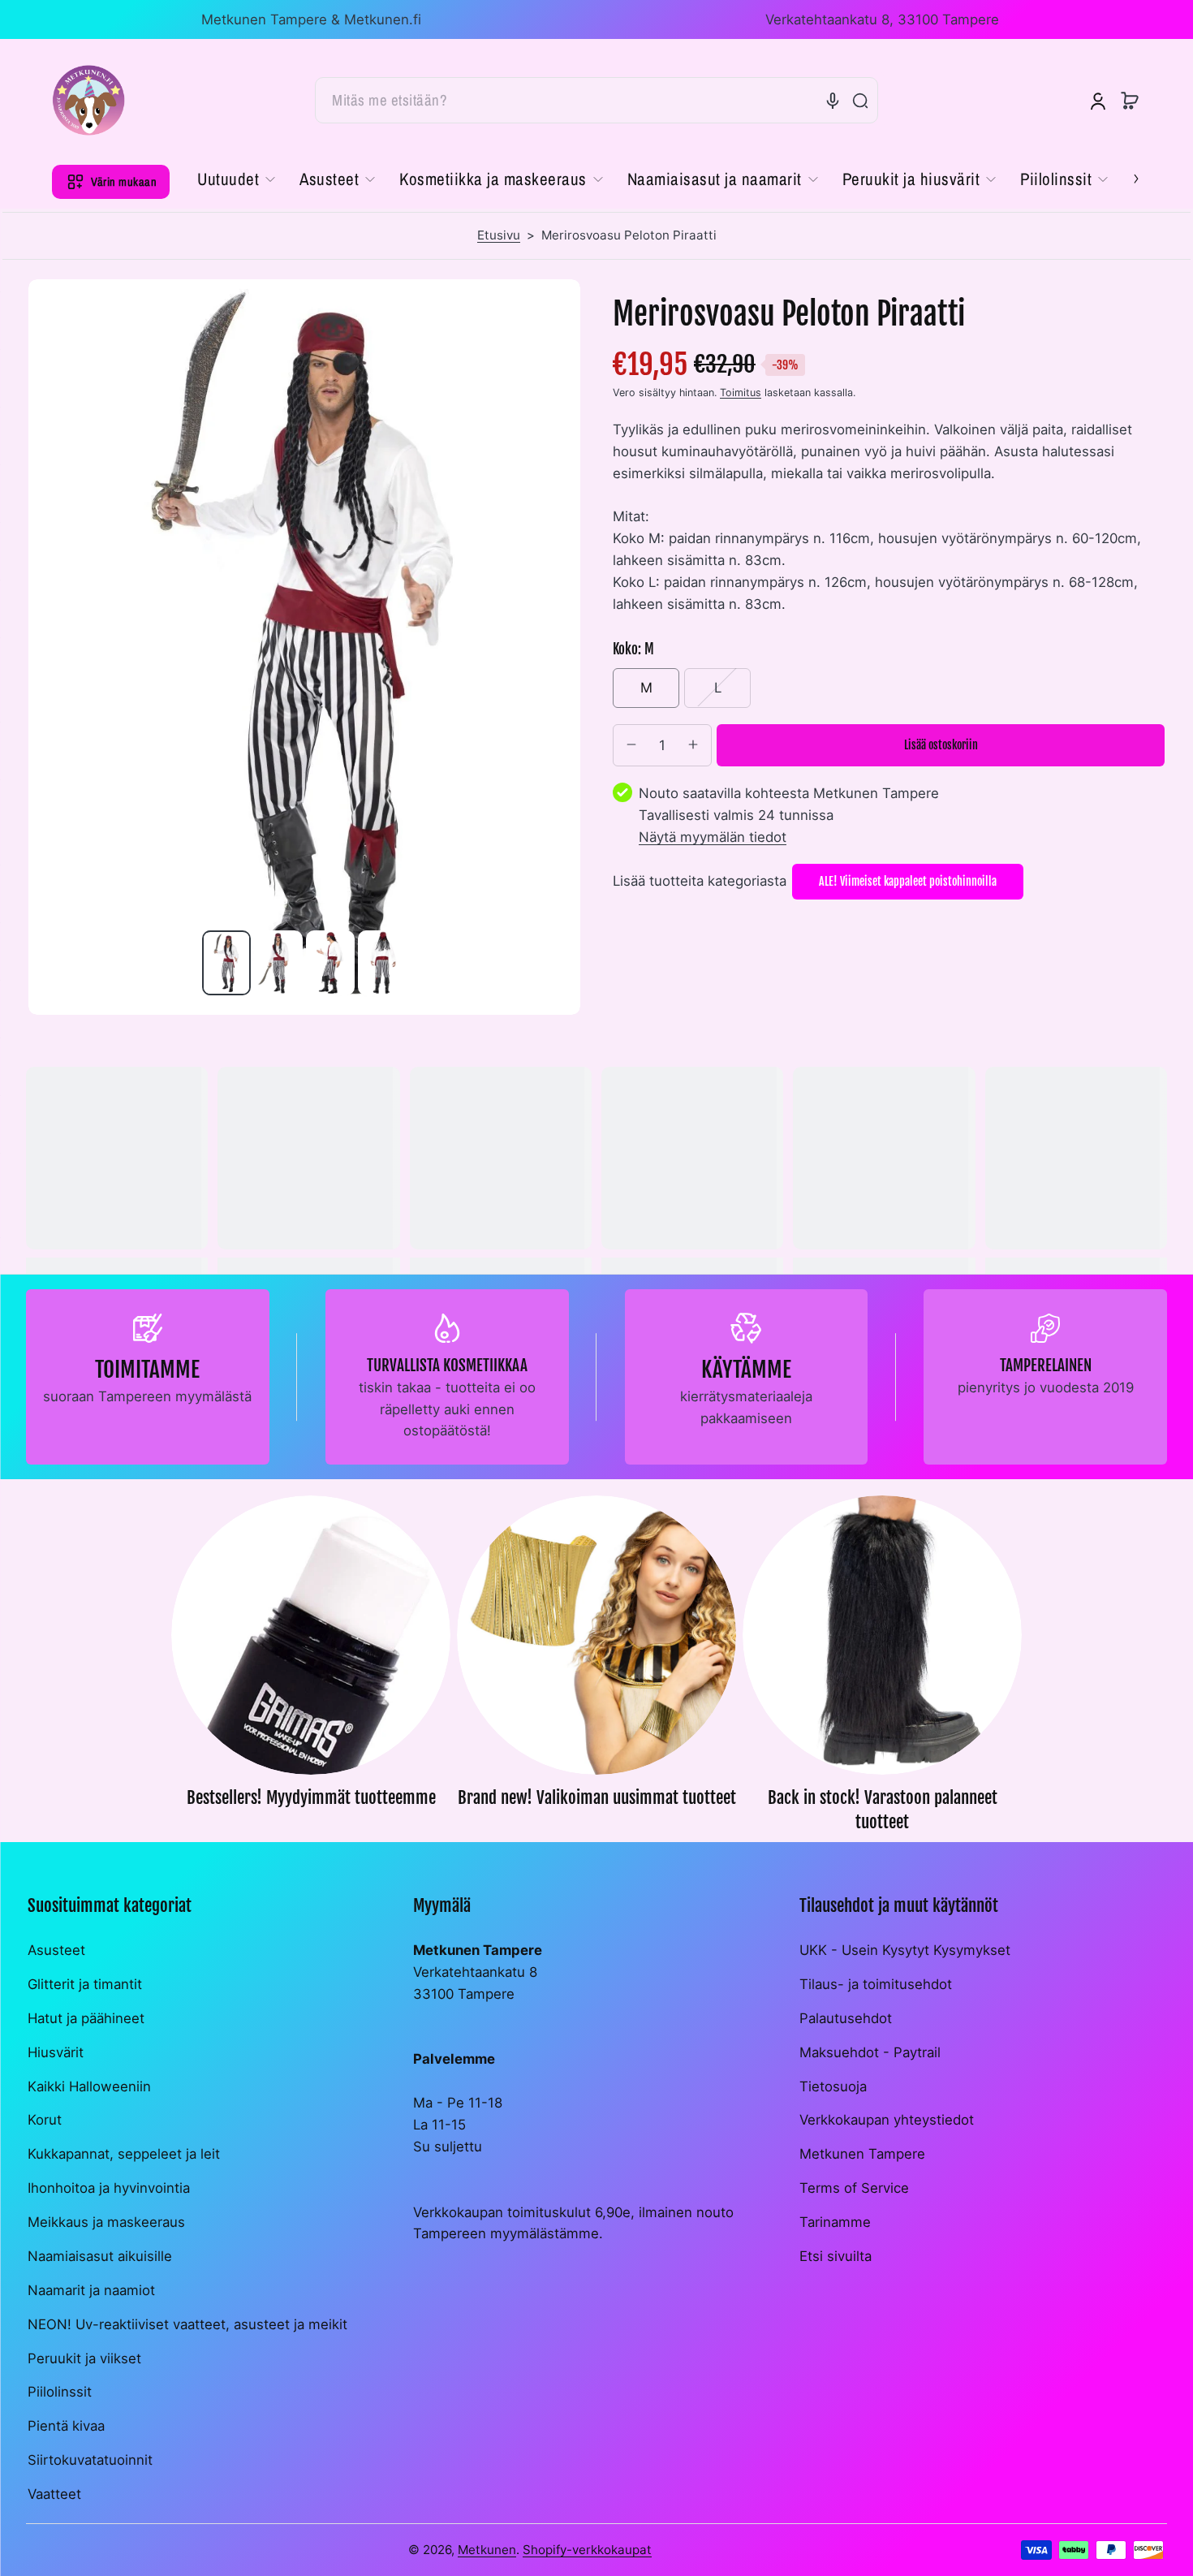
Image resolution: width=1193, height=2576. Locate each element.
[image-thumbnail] (226, 963)
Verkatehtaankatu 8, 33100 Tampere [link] (882, 19)
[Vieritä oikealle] (1125, 178)
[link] (242, 179)
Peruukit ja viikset (84, 2358)
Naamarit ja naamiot (91, 2290)
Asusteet (56, 1950)
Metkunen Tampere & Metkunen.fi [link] (311, 19)
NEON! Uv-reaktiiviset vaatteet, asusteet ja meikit (187, 2324)
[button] (1130, 101)
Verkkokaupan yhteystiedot (887, 2120)
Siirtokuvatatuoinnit (90, 2460)
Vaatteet (54, 2494)
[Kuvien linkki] (311, 1669)
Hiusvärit (56, 2052)
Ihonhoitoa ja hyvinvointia (109, 2188)
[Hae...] (860, 101)
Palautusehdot (846, 2018)
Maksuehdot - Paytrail (870, 2052)
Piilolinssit (60, 2392)
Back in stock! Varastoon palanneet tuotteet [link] (883, 1810)
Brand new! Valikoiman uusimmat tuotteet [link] (597, 1797)
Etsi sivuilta (836, 2256)
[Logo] (88, 100)
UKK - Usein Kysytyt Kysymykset (905, 1950)
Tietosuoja (833, 2086)
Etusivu (499, 235)
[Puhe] (833, 101)
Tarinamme (835, 2222)
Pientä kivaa (66, 2426)
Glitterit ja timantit (85, 1984)
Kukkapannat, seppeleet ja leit (124, 2154)
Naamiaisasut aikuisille (100, 2256)
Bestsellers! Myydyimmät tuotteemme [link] (311, 1797)
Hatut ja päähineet (86, 2018)
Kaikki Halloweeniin (89, 2086)
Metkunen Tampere (862, 2154)
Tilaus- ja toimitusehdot (876, 1984)
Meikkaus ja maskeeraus (106, 2222)
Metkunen (487, 2550)
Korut (45, 2120)
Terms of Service (854, 2188)
